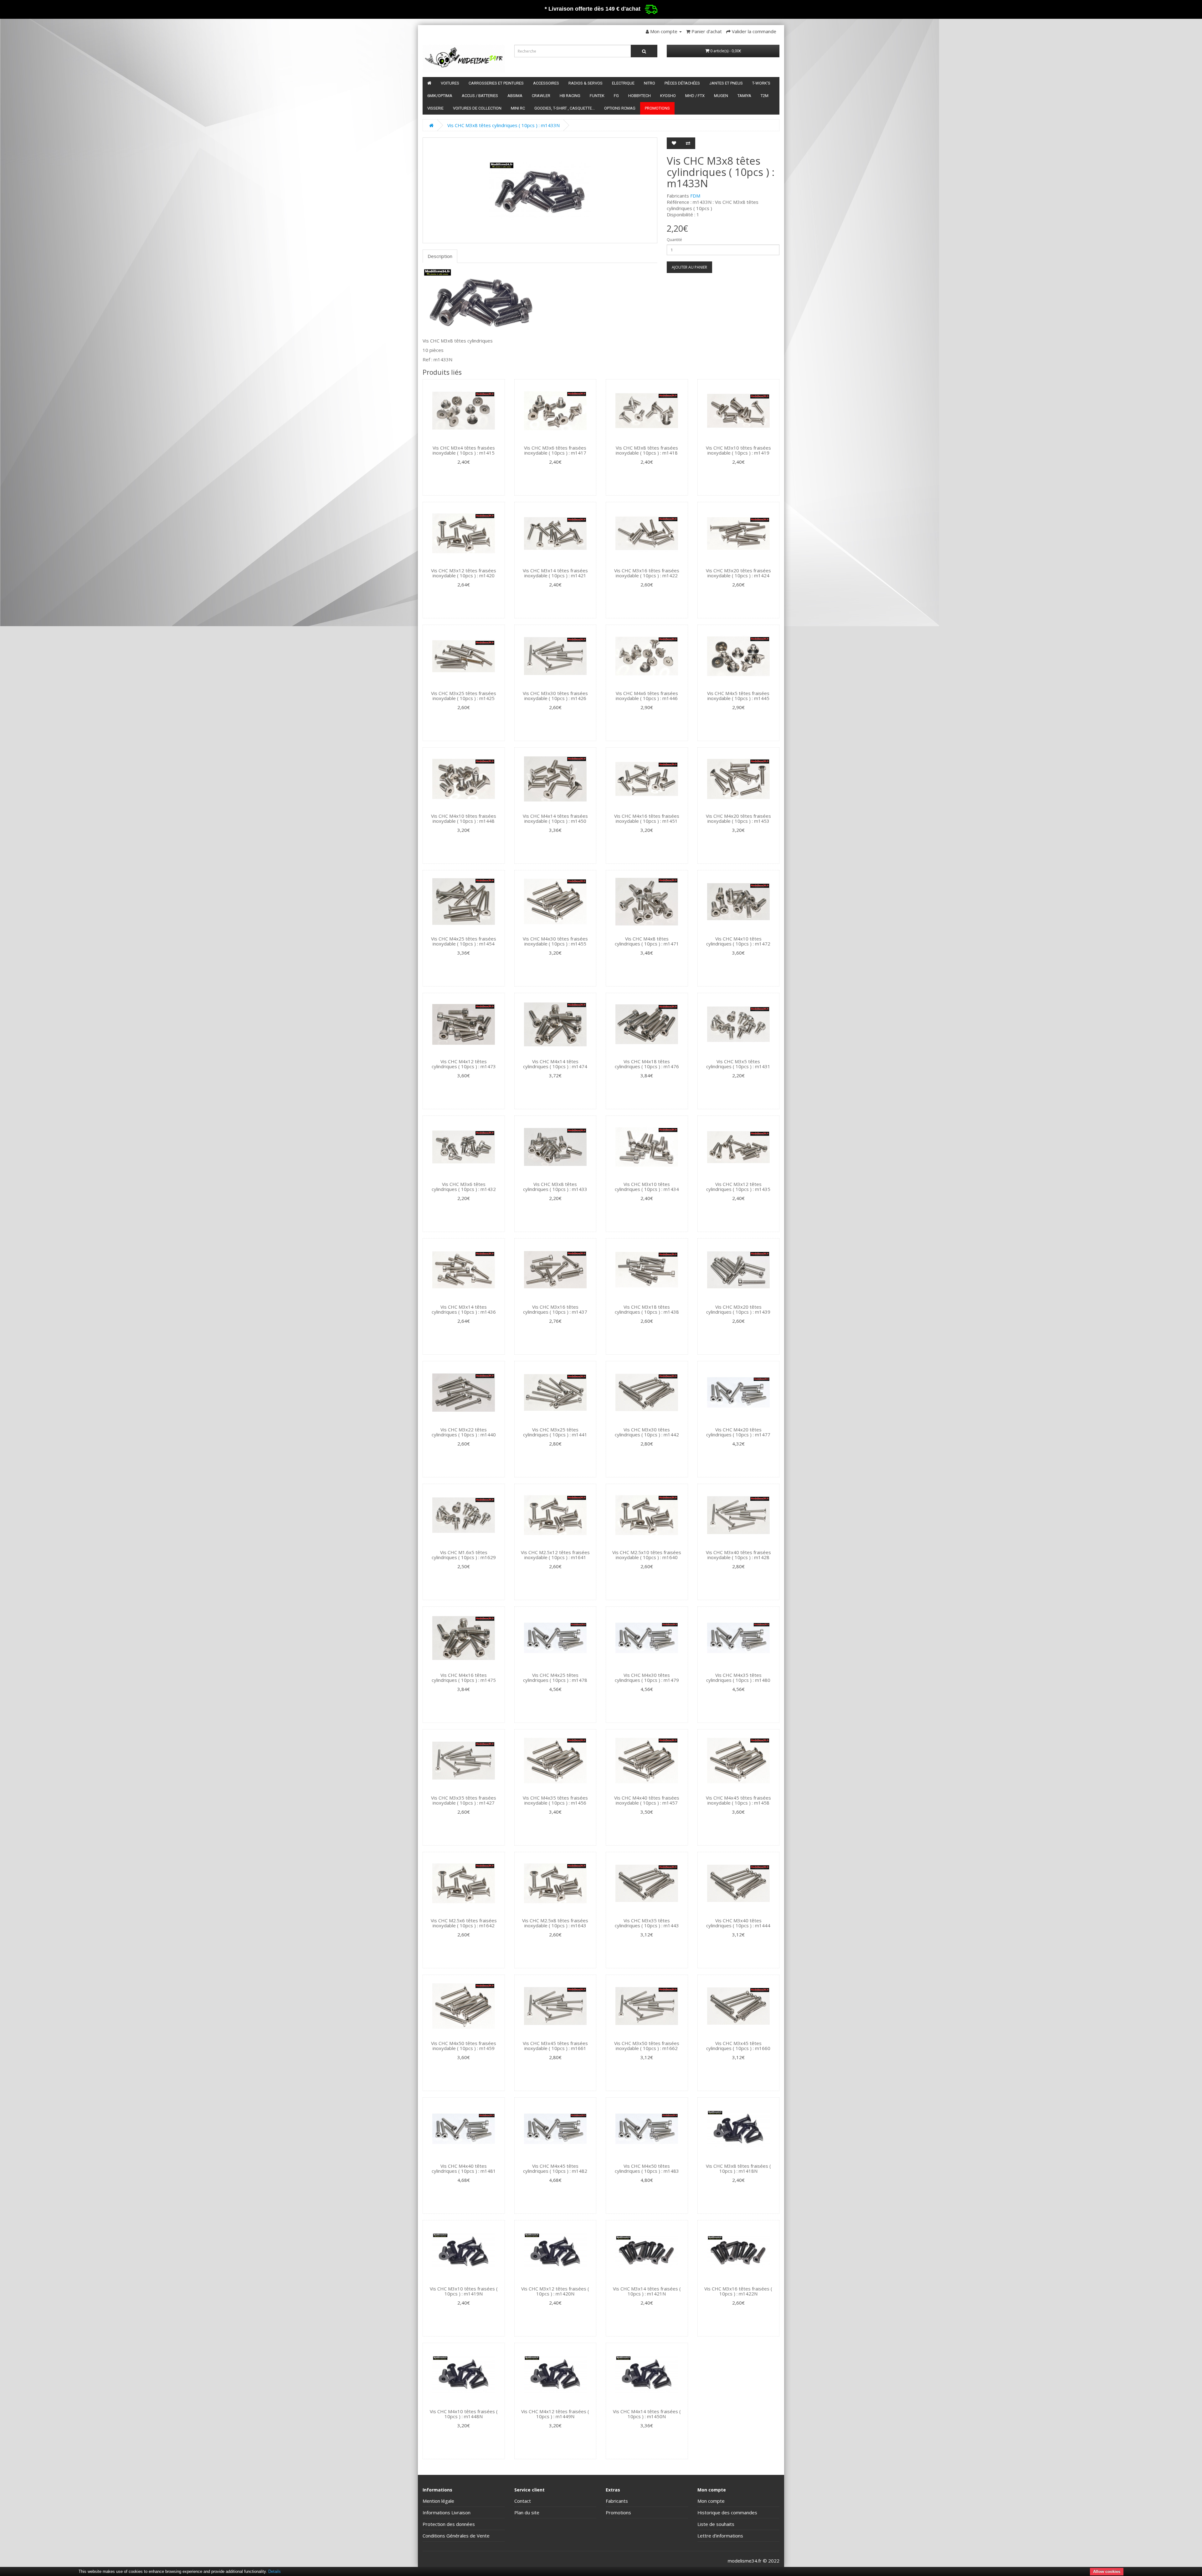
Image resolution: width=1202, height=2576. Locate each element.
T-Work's (761, 83)
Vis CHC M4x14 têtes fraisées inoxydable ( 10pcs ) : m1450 (555, 819)
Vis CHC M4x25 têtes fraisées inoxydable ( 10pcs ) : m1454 (464, 941)
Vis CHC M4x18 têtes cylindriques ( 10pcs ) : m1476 (647, 1064)
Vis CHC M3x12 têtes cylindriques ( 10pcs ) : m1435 (738, 1187)
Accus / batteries (480, 96)
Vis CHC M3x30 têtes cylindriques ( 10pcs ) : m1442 (647, 1432)
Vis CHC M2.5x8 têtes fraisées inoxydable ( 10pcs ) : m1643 (555, 1923)
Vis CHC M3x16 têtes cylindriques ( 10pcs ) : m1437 (555, 1309)
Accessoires (546, 83)
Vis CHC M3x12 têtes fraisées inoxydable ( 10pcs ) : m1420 (464, 573)
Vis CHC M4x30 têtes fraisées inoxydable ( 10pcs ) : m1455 (555, 941)
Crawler (541, 96)
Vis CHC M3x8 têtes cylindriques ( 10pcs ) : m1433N (503, 125)
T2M (765, 96)
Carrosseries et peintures (496, 83)
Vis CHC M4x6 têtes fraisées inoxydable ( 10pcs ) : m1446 (647, 696)
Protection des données (449, 2524)
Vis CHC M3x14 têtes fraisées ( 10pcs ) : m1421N (647, 2291)
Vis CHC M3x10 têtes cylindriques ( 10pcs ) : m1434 (647, 1187)
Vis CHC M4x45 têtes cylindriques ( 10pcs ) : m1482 (555, 2169)
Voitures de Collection (477, 108)
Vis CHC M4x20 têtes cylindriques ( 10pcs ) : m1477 (738, 1432)
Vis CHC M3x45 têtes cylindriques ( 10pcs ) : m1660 (738, 2046)
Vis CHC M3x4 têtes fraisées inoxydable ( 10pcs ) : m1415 (464, 450)
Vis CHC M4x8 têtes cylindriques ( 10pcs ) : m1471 (647, 941)
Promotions (657, 108)
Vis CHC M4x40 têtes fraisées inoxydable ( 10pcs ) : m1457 (647, 1800)
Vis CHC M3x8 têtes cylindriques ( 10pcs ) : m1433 (555, 1187)
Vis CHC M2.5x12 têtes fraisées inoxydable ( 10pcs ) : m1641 (555, 1555)
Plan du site (527, 2512)
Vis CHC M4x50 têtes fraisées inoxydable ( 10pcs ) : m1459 (464, 2046)
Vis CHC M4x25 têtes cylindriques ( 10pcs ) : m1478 (555, 1678)
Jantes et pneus (726, 83)
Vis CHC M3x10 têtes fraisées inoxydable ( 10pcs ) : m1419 (738, 450)
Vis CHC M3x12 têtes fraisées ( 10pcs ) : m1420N (555, 2291)
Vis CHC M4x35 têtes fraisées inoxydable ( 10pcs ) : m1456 (555, 1800)
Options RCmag (620, 108)
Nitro (650, 83)
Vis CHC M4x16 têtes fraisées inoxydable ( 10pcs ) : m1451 (647, 819)
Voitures (450, 83)
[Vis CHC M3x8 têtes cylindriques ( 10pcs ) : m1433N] (540, 190)
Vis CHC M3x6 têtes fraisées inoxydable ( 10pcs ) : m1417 (555, 450)
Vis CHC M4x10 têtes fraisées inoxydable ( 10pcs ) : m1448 (464, 819)
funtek (597, 96)
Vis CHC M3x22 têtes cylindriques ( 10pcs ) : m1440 (464, 1432)
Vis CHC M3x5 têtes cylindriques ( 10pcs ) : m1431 (738, 1064)
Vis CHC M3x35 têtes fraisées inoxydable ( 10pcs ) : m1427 (464, 1800)
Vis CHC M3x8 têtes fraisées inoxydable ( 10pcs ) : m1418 (647, 450)
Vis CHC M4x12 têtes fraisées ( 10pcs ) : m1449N (555, 2414)
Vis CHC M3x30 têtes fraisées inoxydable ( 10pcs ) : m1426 (555, 696)
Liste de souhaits (716, 2524)
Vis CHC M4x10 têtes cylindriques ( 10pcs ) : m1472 (738, 941)
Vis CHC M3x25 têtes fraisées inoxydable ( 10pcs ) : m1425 (464, 696)
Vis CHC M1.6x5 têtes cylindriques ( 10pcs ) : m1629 (464, 1555)
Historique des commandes (727, 2512)
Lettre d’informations (720, 2536)
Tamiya (744, 96)
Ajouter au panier (689, 267)
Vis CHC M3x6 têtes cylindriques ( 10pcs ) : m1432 (464, 1187)
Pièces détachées (682, 83)
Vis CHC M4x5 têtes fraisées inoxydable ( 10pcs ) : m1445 (738, 696)
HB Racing (570, 96)
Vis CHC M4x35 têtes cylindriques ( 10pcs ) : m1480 (738, 1678)
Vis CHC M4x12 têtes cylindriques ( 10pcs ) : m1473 (464, 1064)
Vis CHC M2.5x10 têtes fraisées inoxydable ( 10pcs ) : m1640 (647, 1555)
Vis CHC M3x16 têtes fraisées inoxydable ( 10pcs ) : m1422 (647, 573)
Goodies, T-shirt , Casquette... (565, 108)
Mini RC (518, 108)
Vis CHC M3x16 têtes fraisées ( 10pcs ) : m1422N (738, 2291)
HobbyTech (640, 96)
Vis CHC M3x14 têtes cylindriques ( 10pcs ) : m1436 (464, 1309)
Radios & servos (586, 83)
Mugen (721, 96)
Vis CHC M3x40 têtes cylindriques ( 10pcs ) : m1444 (738, 1923)
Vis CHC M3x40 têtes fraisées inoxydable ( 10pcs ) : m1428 (738, 1555)
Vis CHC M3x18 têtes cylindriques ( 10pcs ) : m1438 (647, 1309)
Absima (515, 96)
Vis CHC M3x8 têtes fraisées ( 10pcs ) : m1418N (738, 2169)
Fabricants (617, 2501)
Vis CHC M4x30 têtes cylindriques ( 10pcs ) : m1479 (647, 1678)
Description (440, 256)
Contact (523, 2501)
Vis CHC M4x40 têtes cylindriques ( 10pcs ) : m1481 (464, 2169)
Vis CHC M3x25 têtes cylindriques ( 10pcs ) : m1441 (555, 1432)
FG (616, 96)
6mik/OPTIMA (440, 96)
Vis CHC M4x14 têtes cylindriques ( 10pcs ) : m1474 (555, 1064)
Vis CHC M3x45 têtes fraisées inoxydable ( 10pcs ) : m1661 (555, 2046)
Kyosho (668, 96)
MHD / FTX (695, 96)
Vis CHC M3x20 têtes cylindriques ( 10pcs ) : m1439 (738, 1309)
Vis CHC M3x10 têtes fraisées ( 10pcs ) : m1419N (464, 2291)
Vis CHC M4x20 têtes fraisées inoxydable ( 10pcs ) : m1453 (738, 819)
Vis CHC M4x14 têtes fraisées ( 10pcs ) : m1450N (647, 2414)
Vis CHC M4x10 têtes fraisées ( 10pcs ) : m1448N (464, 2414)
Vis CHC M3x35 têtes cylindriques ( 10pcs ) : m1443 (647, 1923)
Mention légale (438, 2501)
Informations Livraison (447, 2512)
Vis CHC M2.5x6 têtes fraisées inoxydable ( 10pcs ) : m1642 (464, 1923)
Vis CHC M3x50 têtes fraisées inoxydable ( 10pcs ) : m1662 (647, 2046)
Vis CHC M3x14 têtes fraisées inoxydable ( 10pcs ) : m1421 (555, 573)
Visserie (435, 108)
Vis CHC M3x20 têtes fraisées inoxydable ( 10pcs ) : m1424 (738, 573)
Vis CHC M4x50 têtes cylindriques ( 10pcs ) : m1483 (647, 2169)
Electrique (623, 83)
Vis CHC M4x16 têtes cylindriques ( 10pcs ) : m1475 (464, 1678)
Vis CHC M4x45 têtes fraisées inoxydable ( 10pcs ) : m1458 (738, 1800)
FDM (695, 196)
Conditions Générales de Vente (456, 2536)
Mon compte (711, 2501)
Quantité (674, 240)
